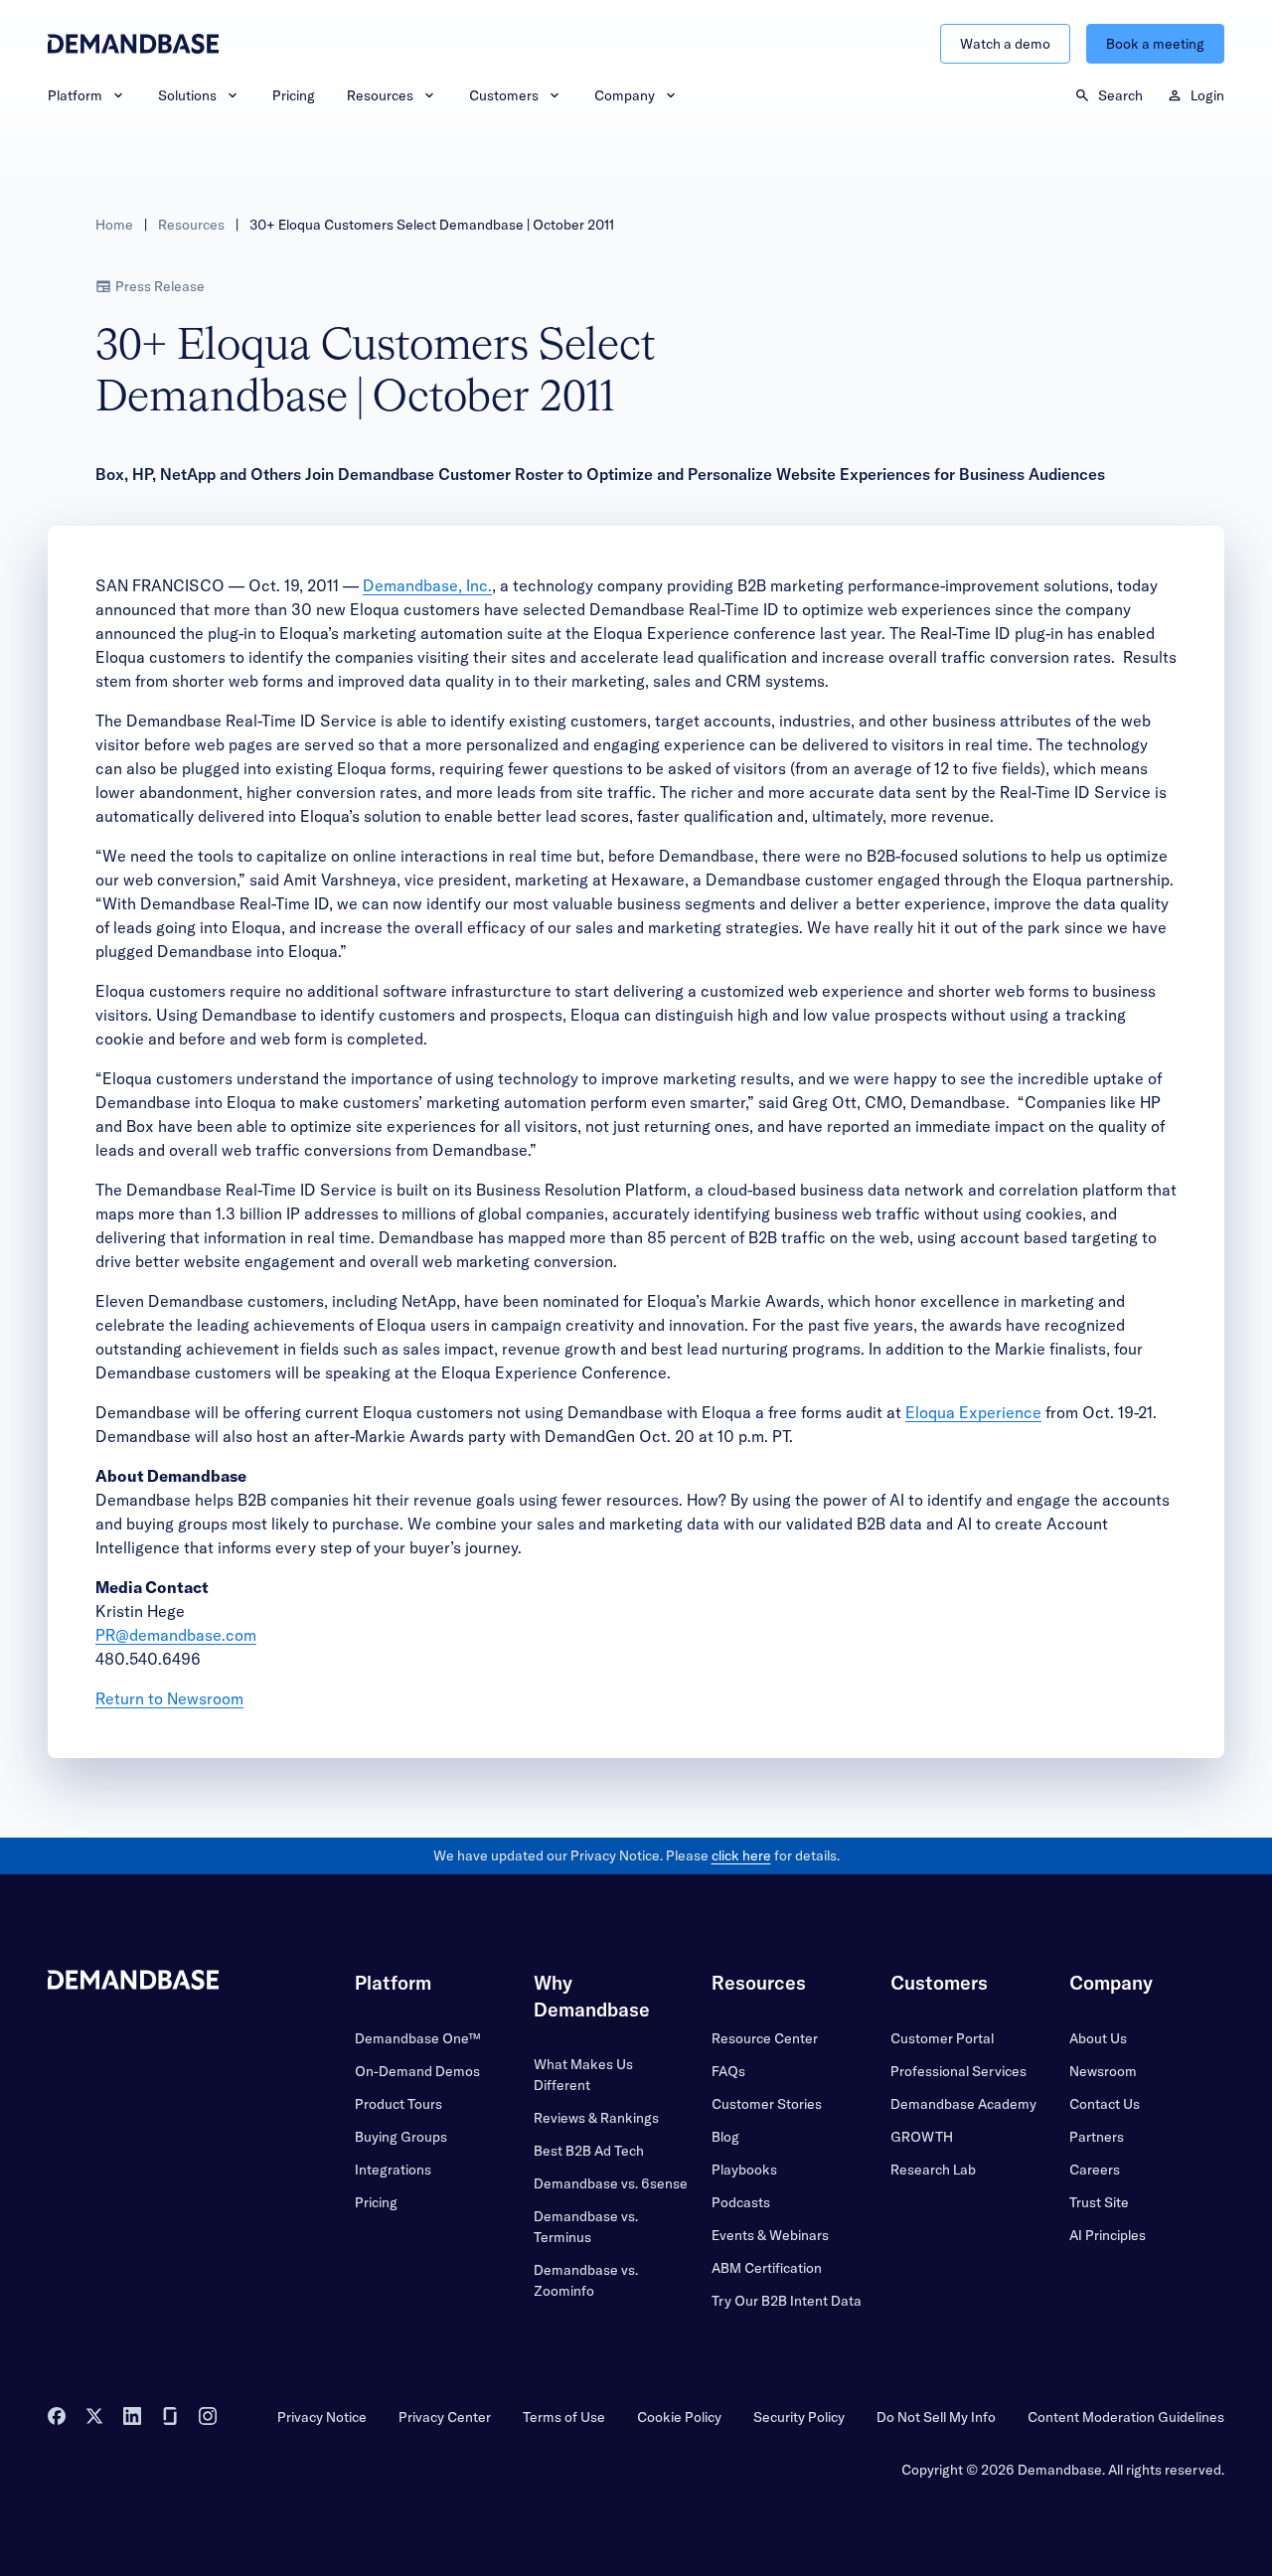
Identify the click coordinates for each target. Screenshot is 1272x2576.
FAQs (728, 2071)
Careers (1095, 2170)
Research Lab (933, 2170)
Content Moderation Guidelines (1126, 2417)
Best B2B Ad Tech (589, 2151)
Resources (380, 95)
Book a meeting (1155, 44)
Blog (725, 2137)
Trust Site (1099, 2202)
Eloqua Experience (973, 1412)
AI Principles (1108, 2235)
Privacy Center (445, 2417)
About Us (1098, 2038)
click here (741, 1855)
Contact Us (1105, 2104)
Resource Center (765, 2038)
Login (1207, 95)
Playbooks (744, 2170)
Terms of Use (564, 2417)
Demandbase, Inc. (427, 585)
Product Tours (398, 2104)
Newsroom (1103, 2071)
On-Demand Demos (417, 2071)
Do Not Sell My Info (936, 2417)
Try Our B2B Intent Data (787, 2301)
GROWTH (922, 2137)
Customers (504, 95)
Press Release (160, 286)
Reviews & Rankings (596, 2118)
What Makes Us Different (583, 2075)
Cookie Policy (679, 2417)
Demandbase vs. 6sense (611, 2183)
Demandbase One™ (417, 2038)
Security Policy (799, 2417)
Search (1120, 95)
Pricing (294, 95)
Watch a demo (1005, 44)
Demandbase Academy (963, 2104)
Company (625, 95)
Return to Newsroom (169, 1698)
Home (114, 225)
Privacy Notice (322, 2417)
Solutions (187, 95)
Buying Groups (401, 2137)
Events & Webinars (770, 2235)
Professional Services (958, 2071)
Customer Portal (942, 2038)
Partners (1097, 2137)
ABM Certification (767, 2268)
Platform (75, 95)
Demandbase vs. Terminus (586, 2227)
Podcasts (741, 2202)
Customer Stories (767, 2104)
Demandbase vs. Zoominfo (586, 2280)
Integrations (393, 2170)
